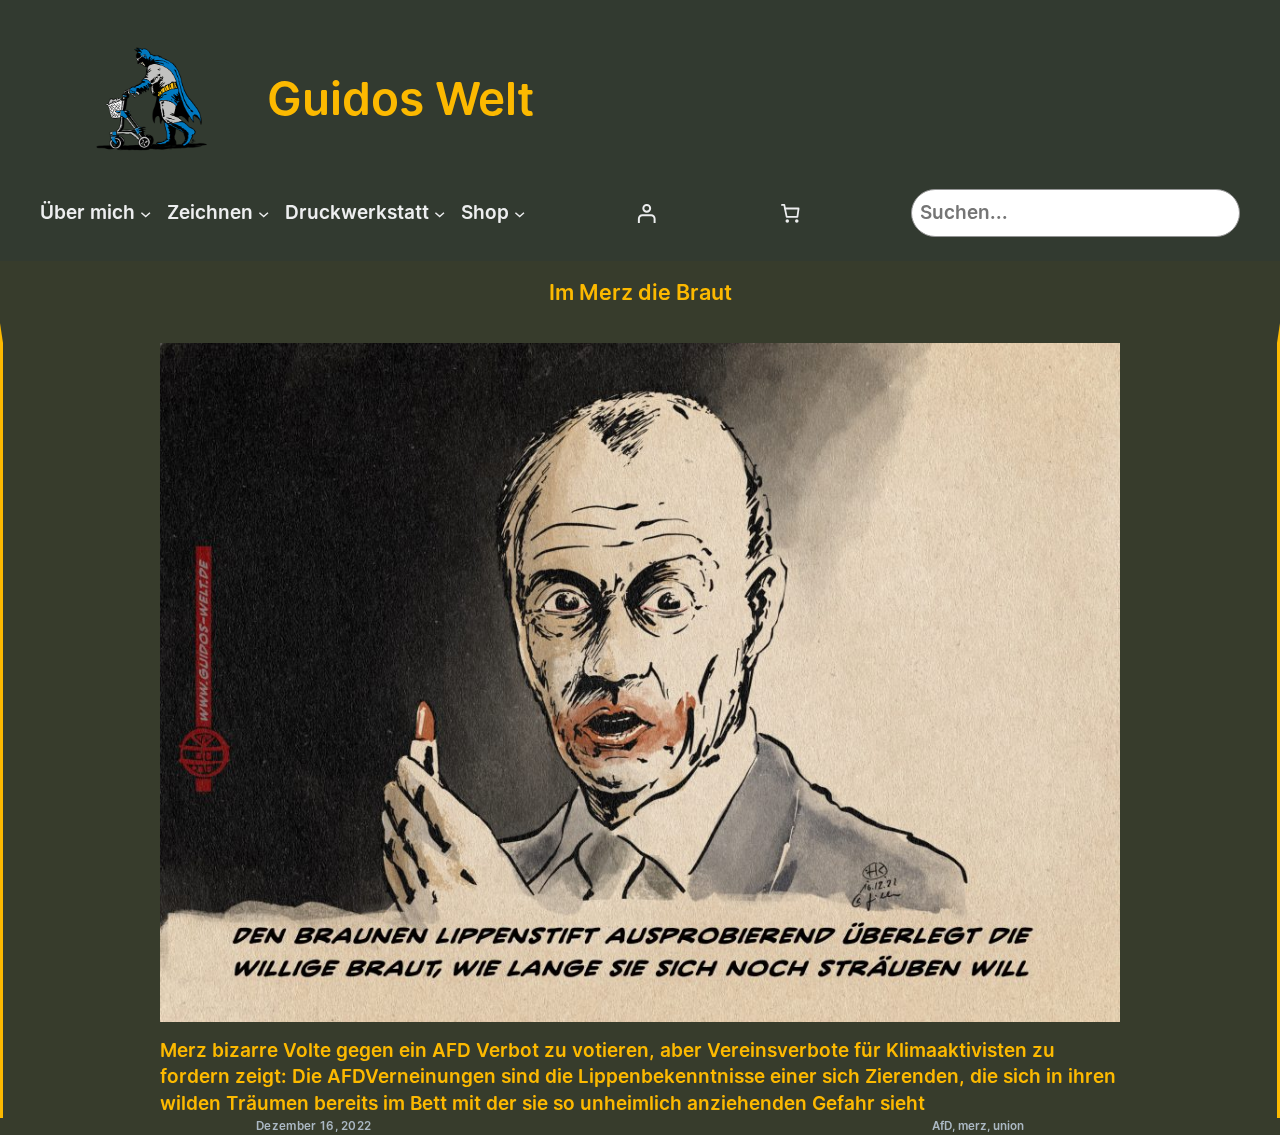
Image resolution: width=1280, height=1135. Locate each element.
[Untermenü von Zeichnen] (263, 212)
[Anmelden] (646, 213)
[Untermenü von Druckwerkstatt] (439, 212)
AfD (942, 1126)
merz (972, 1126)
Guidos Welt (400, 98)
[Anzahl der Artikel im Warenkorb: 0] (791, 213)
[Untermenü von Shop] (519, 212)
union (1008, 1126)
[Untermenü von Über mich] (145, 212)
